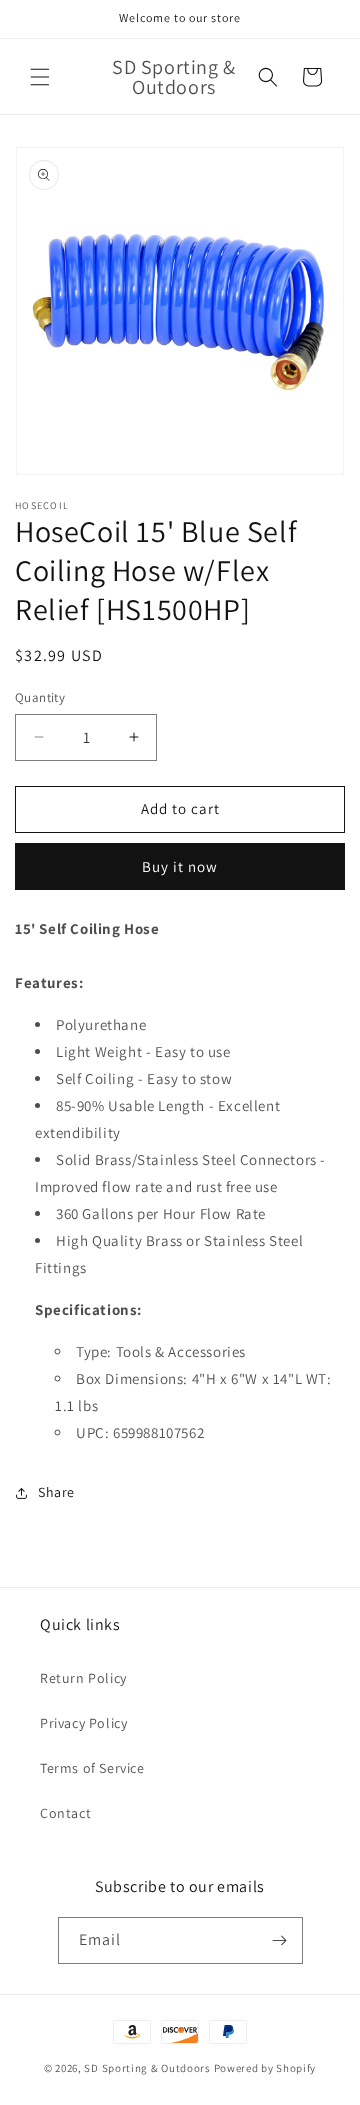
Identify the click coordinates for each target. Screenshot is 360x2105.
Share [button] (56, 1492)
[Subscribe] (280, 1940)
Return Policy (83, 1678)
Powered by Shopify (265, 2068)
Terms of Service (92, 1768)
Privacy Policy (83, 1723)
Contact (65, 1813)
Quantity (40, 697)
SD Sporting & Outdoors (147, 2068)
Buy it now (180, 866)
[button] (40, 77)
